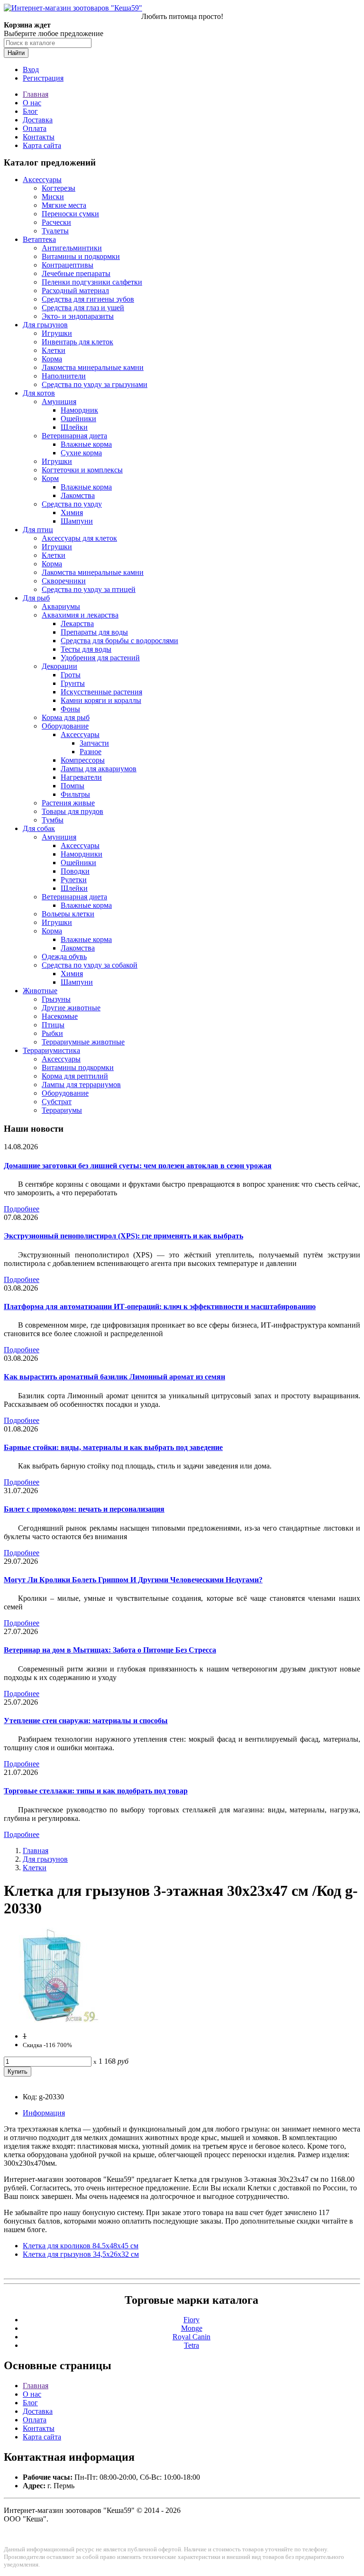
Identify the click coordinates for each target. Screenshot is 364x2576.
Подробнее (22, 1209)
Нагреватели (81, 777)
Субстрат (57, 1102)
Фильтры (75, 794)
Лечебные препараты (76, 273)
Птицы (53, 1025)
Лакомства (78, 495)
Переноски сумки (70, 214)
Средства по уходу (72, 504)
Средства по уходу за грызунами (95, 384)
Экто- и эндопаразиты (78, 316)
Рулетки (74, 880)
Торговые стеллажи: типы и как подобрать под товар (96, 1791)
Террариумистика (51, 1050)
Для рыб (36, 598)
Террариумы (62, 1110)
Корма (52, 359)
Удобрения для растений (100, 658)
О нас (32, 103)
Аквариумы (61, 606)
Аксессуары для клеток (79, 538)
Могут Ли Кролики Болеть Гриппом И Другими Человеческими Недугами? (133, 1580)
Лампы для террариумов (81, 1085)
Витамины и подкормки (81, 256)
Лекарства (77, 623)
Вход (31, 69)
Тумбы (53, 820)
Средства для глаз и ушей (83, 308)
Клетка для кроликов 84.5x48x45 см (81, 2246)
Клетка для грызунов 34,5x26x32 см (81, 2254)
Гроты (71, 675)
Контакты (39, 137)
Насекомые (60, 1016)
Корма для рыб (66, 717)
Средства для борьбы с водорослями (119, 641)
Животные (40, 991)
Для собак (39, 828)
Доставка (38, 120)
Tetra (191, 2345)
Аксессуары (42, 180)
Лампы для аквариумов (99, 769)
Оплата (35, 128)
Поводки (75, 871)
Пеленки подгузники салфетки (92, 282)
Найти (16, 53)
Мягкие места (64, 205)
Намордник (79, 410)
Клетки (54, 350)
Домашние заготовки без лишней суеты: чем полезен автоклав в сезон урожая (138, 1166)
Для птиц (38, 530)
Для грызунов (45, 325)
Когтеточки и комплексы (82, 470)
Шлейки (74, 427)
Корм (50, 478)
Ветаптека (39, 239)
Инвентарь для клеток (77, 342)
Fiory (191, 2320)
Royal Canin (191, 2337)
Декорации (59, 666)
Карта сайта (42, 145)
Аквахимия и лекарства (80, 615)
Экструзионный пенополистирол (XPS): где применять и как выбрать (123, 1236)
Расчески (56, 222)
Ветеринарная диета (74, 436)
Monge (192, 2328)
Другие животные (71, 1008)
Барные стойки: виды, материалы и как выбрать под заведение (113, 1447)
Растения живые (68, 803)
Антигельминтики (72, 248)
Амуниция (59, 402)
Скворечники (64, 581)
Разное (91, 752)
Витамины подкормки (78, 1067)
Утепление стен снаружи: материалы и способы (86, 1721)
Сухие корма (81, 453)
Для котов (39, 393)
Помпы (73, 786)
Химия (72, 512)
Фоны (70, 709)
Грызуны (56, 999)
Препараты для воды (94, 632)
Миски (53, 197)
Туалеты (55, 231)
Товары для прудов (73, 811)
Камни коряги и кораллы (101, 700)
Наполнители (64, 376)
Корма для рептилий (75, 1076)
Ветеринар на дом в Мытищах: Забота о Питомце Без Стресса (110, 1650)
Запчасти (94, 743)
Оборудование (65, 726)
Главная (36, 94)
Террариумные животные (83, 1042)
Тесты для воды (86, 649)
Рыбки (52, 1033)
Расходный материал (75, 291)
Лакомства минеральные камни (93, 367)
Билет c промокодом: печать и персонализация (84, 1509)
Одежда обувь (64, 956)
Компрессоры (83, 760)
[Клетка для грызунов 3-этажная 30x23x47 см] (51, 2020)
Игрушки (57, 333)
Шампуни (77, 521)
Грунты (73, 683)
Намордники (82, 854)
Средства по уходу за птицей (89, 589)
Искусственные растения (101, 692)
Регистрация (43, 78)
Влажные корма (86, 444)
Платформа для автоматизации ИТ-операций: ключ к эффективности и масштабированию (160, 1306)
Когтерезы (59, 188)
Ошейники (78, 419)
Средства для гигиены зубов (88, 299)
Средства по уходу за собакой (90, 965)
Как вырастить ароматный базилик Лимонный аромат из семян (114, 1377)
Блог (30, 111)
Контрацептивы (68, 265)
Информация (44, 2113)
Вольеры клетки (68, 914)
